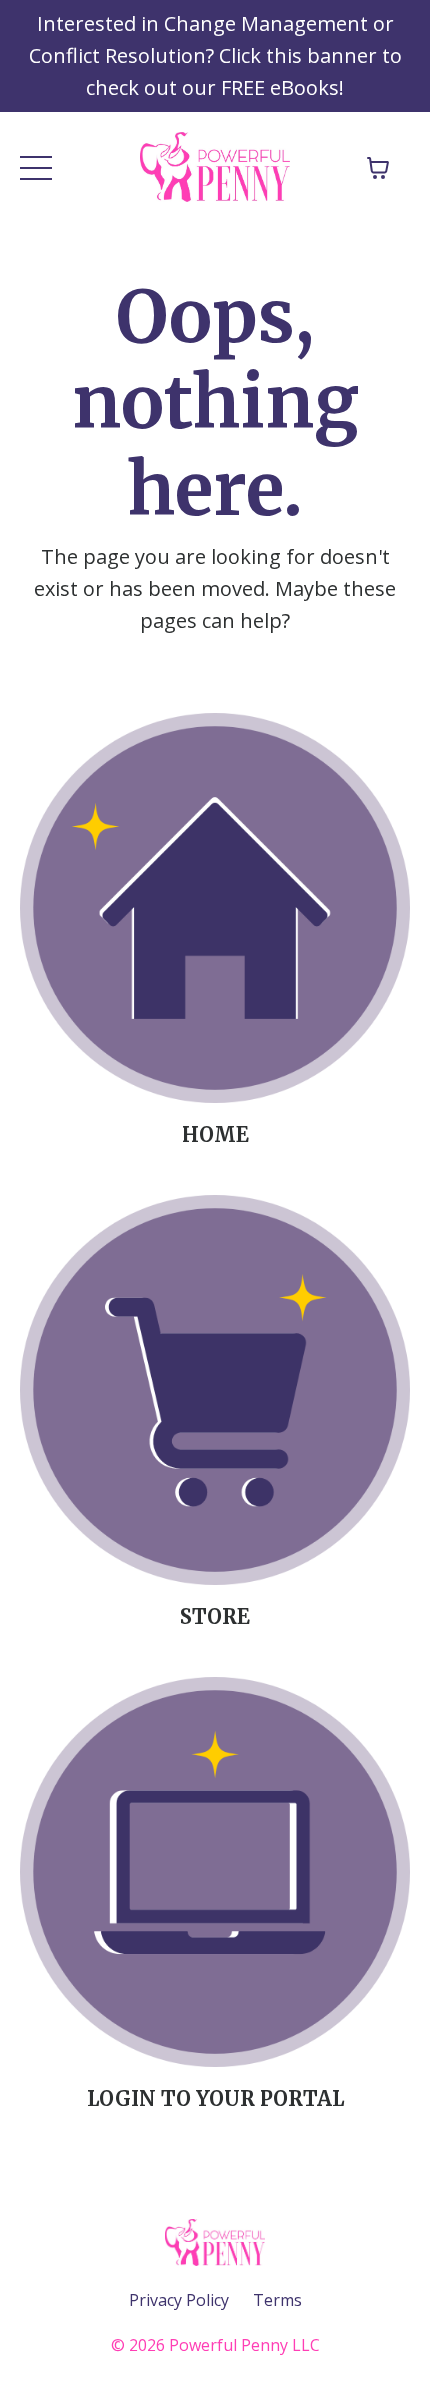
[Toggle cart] (378, 168)
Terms (277, 2300)
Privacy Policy (179, 2300)
